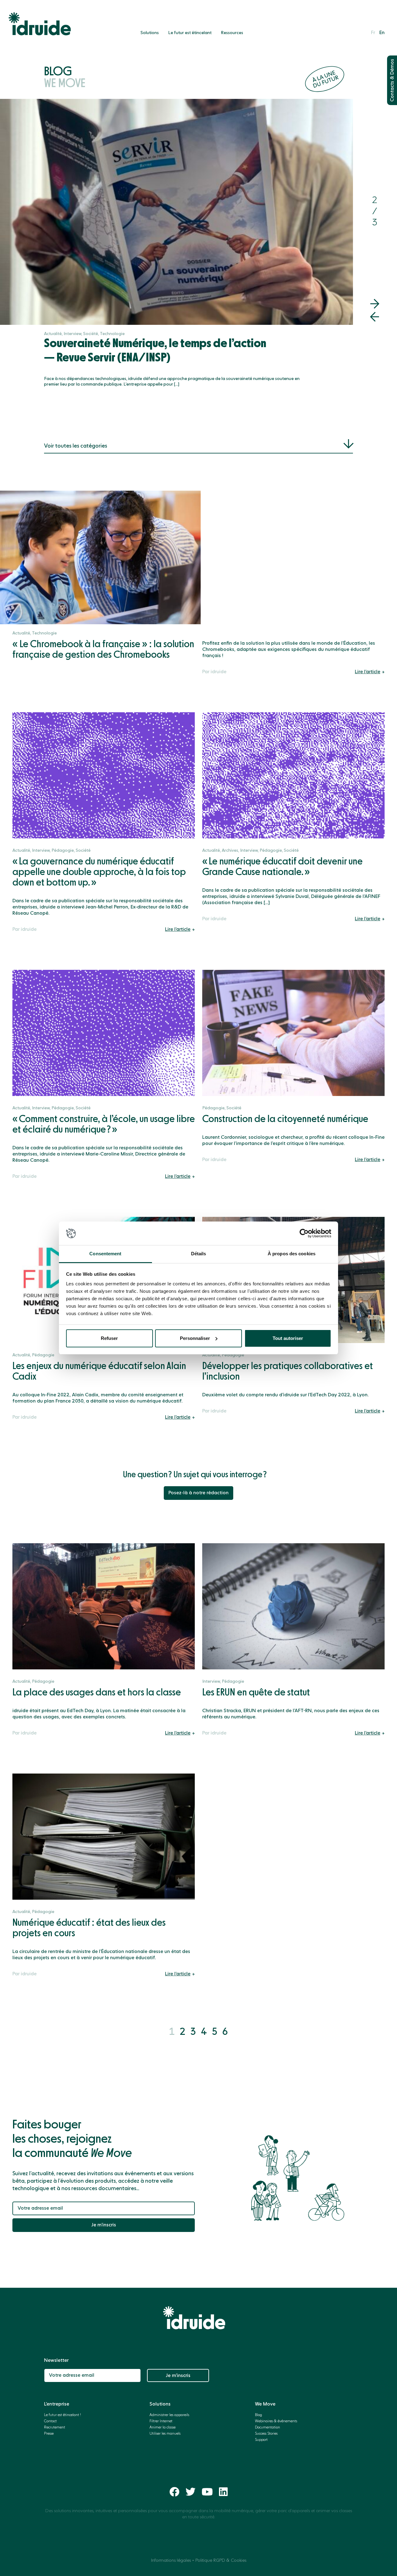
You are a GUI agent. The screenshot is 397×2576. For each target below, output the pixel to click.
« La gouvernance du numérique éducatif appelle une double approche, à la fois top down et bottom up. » (99, 872)
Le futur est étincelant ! (62, 2415)
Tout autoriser (288, 1338)
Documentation (268, 2428)
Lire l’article (368, 672)
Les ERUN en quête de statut (256, 1693)
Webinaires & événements (276, 2421)
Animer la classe (163, 2428)
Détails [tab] (199, 1254)
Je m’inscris (104, 2225)
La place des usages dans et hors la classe (97, 1693)
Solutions (150, 33)
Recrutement (55, 2428)
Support (261, 2440)
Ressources (232, 33)
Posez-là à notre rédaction (198, 1493)
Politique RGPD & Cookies (221, 2561)
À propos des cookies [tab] (292, 1254)
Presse (49, 2434)
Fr (373, 33)
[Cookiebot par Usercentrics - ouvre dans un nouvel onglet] (304, 1233)
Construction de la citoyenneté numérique (285, 1119)
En (382, 33)
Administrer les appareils (169, 2415)
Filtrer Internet (161, 2421)
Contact (50, 2421)
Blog (65, 78)
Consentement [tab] (105, 1254)
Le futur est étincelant (190, 33)
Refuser (109, 1338)
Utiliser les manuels (165, 2434)
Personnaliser (195, 1338)
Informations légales (171, 2561)
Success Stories (266, 2434)
